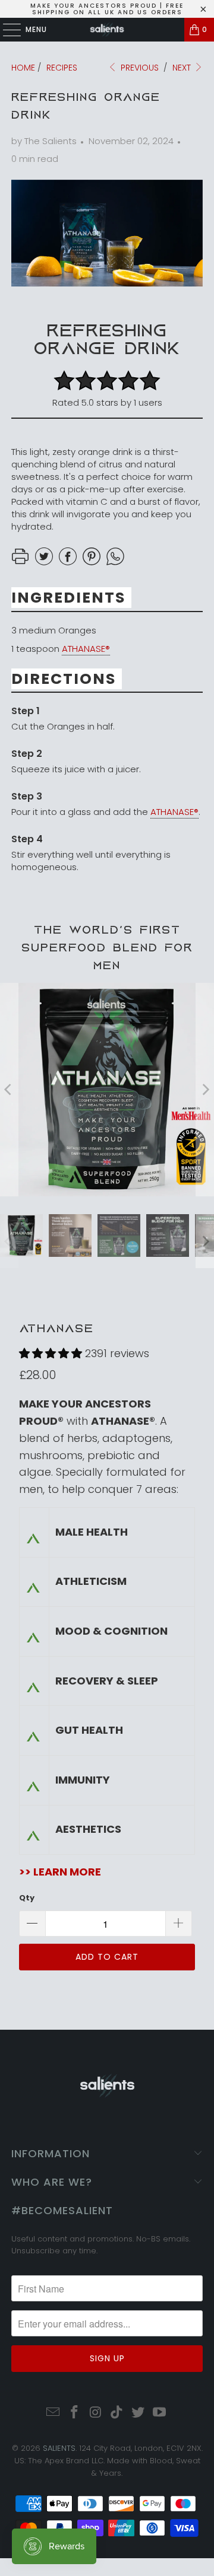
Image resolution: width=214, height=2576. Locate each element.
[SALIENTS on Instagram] (96, 2413)
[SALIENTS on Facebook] (75, 2413)
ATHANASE (56, 1328)
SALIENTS (59, 2448)
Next (183, 68)
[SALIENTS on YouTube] (159, 2413)
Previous (139, 68)
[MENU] (6, 30)
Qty (27, 1898)
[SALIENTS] (107, 30)
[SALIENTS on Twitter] (139, 2413)
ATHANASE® (86, 649)
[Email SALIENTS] (53, 2413)
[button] (51, 1353)
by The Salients (44, 141)
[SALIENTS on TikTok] (117, 2413)
